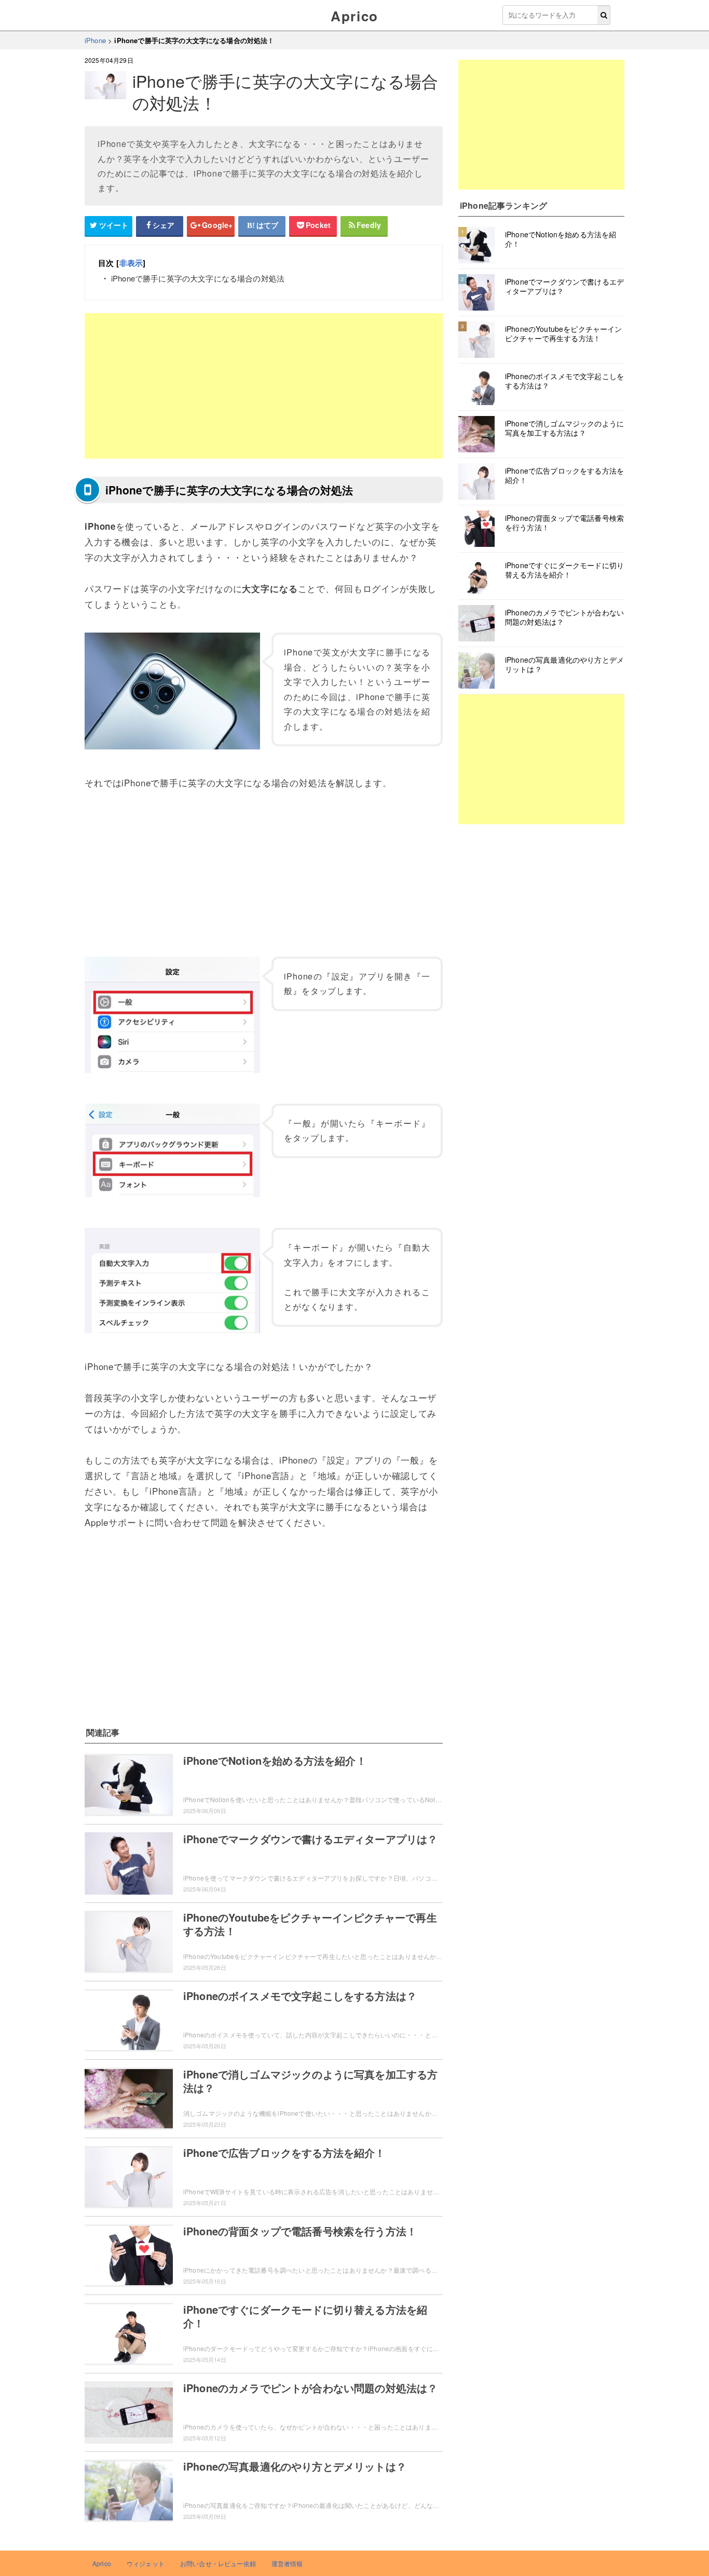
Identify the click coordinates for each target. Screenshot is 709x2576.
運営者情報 (287, 2563)
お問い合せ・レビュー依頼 (218, 2563)
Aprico (354, 16)
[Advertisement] (264, 386)
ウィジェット (146, 2563)
